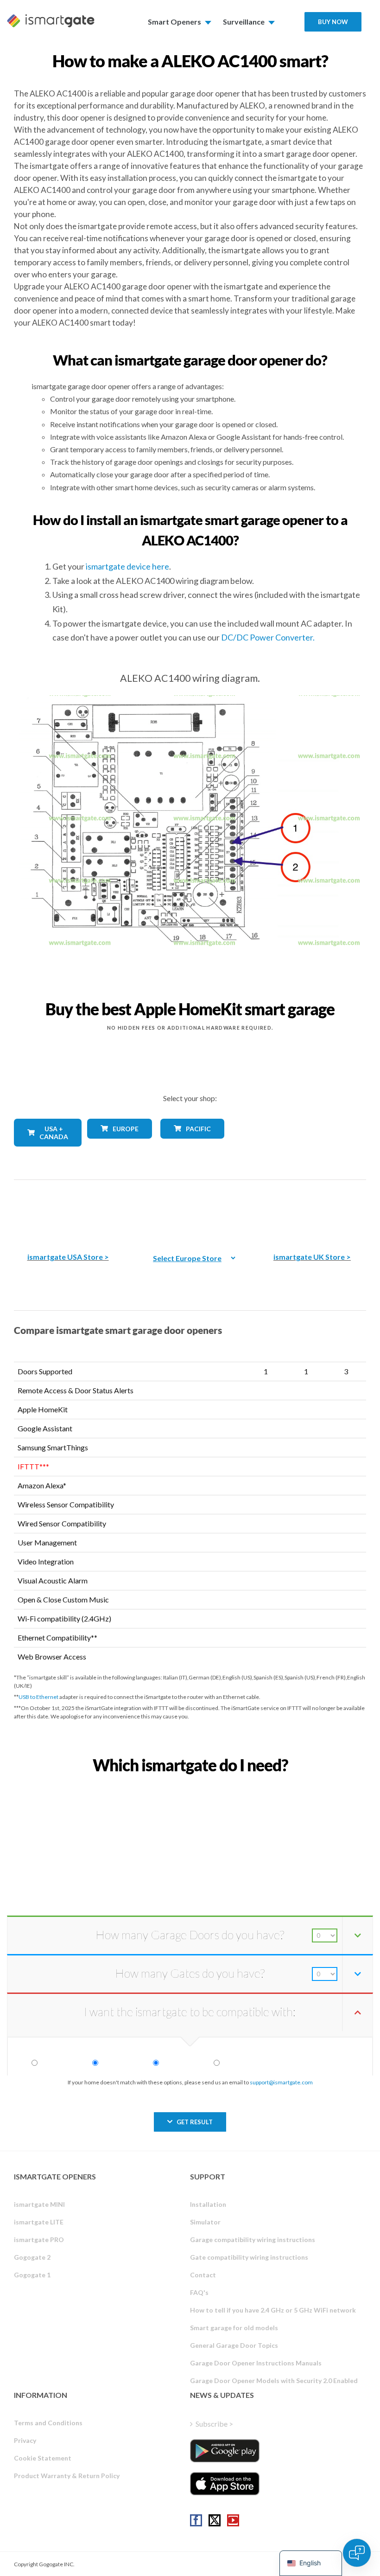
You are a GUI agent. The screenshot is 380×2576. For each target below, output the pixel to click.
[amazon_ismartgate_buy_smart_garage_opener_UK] (312, 1209)
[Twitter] (215, 2520)
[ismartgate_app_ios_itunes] (225, 2484)
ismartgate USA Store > (68, 1257)
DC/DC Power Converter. (268, 637)
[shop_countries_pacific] (190, 1145)
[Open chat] (357, 2553)
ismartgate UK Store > (312, 1257)
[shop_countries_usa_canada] (44, 1153)
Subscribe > (214, 2424)
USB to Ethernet (38, 1697)
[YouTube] (233, 2520)
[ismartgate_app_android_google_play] (225, 2451)
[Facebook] (196, 2520)
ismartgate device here (127, 566)
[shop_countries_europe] (117, 1145)
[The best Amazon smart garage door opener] (68, 1209)
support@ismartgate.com (281, 2082)
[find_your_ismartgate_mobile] (190, 1785)
